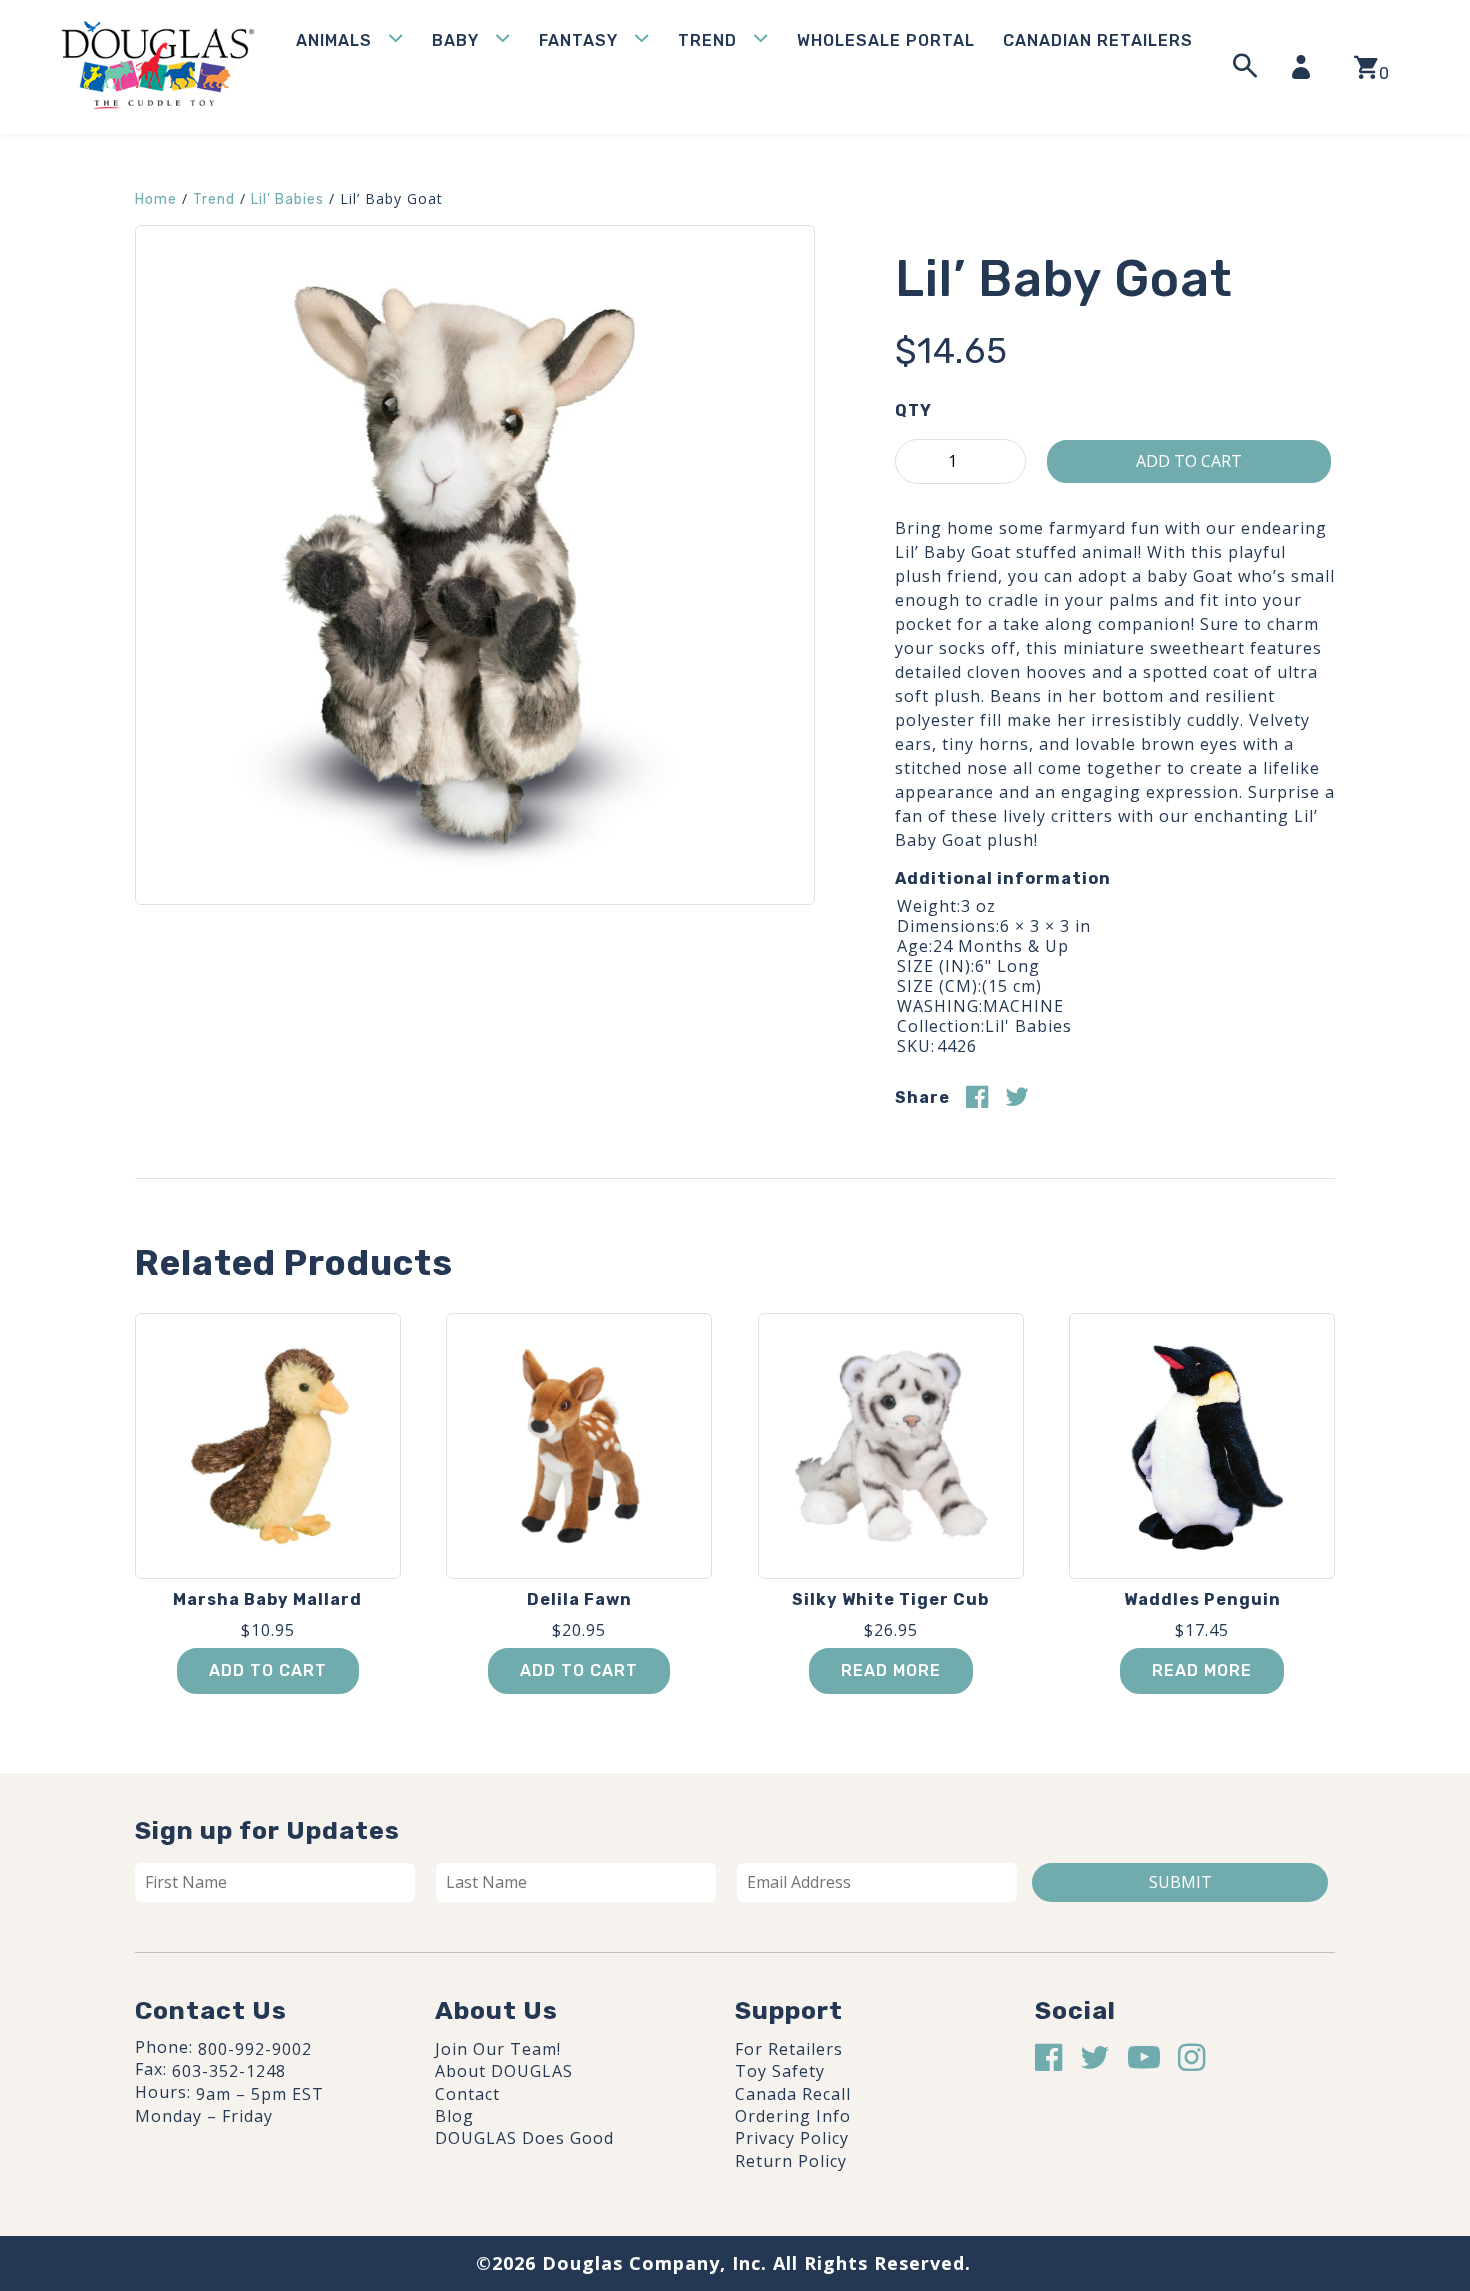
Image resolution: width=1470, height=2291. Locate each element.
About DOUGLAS (504, 2071)
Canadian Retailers (1098, 40)
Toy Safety (780, 2071)
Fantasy (578, 40)
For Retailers (789, 2049)
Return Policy (791, 2161)
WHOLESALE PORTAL (886, 40)
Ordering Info (793, 2116)
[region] (260, 2140)
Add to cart (1189, 461)
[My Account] (1307, 67)
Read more (891, 1670)
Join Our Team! (498, 2049)
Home (156, 199)
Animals (334, 40)
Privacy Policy (792, 2138)
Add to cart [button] (268, 1670)
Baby (455, 40)
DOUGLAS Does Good (524, 2138)
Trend (707, 40)
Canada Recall (793, 2094)
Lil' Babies (287, 199)
